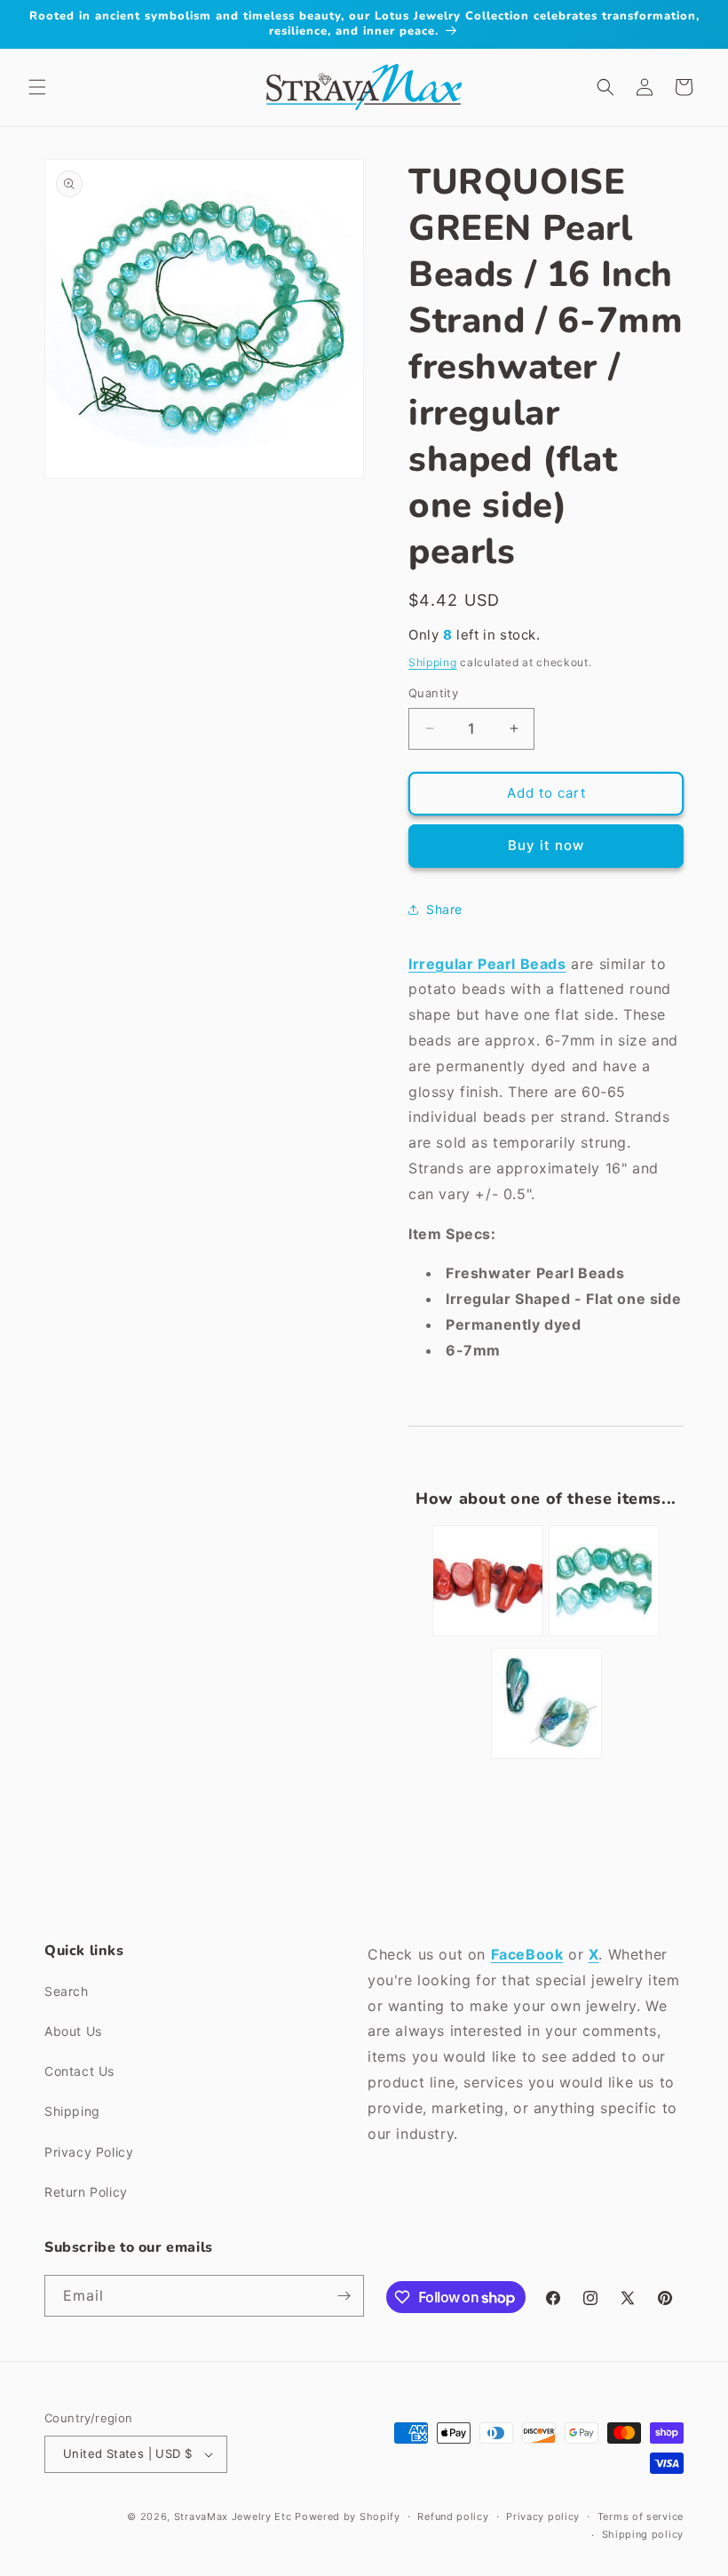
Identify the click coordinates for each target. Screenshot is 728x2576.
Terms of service (641, 2516)
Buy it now (546, 845)
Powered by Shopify (348, 2516)
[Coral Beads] (488, 1634)
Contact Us (79, 2071)
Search (67, 1991)
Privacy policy (543, 2516)
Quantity (433, 693)
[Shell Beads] (546, 1757)
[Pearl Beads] (604, 1634)
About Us (73, 2031)
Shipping (433, 662)
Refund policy (453, 2516)
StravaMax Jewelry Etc (233, 2516)
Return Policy (86, 2192)
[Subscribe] (344, 2296)
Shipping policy (643, 2534)
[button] (37, 87)
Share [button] (444, 909)
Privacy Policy (89, 2152)
